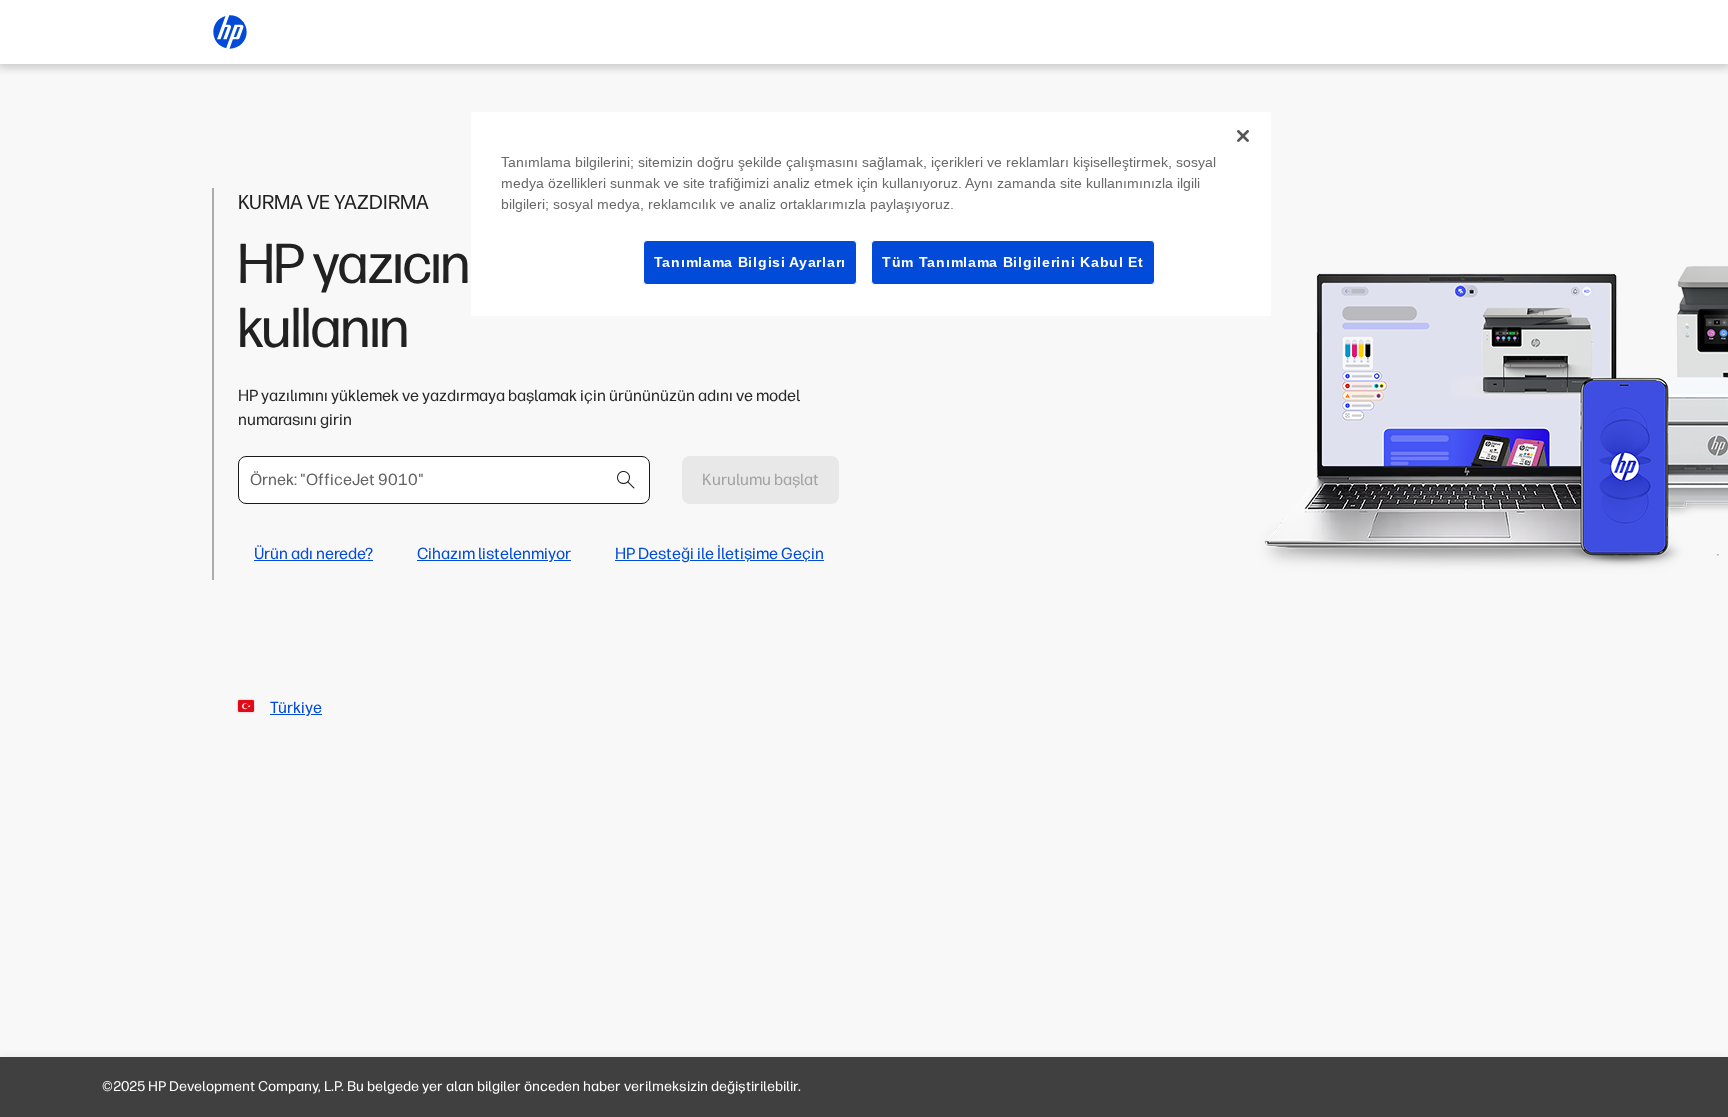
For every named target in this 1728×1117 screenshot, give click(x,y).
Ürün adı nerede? (313, 553)
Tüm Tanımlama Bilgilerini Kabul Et (1013, 262)
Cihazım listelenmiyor (494, 553)
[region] (871, 214)
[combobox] (444, 480)
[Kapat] (1243, 136)
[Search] (626, 480)
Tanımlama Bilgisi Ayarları (750, 262)
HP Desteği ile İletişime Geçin (719, 553)
